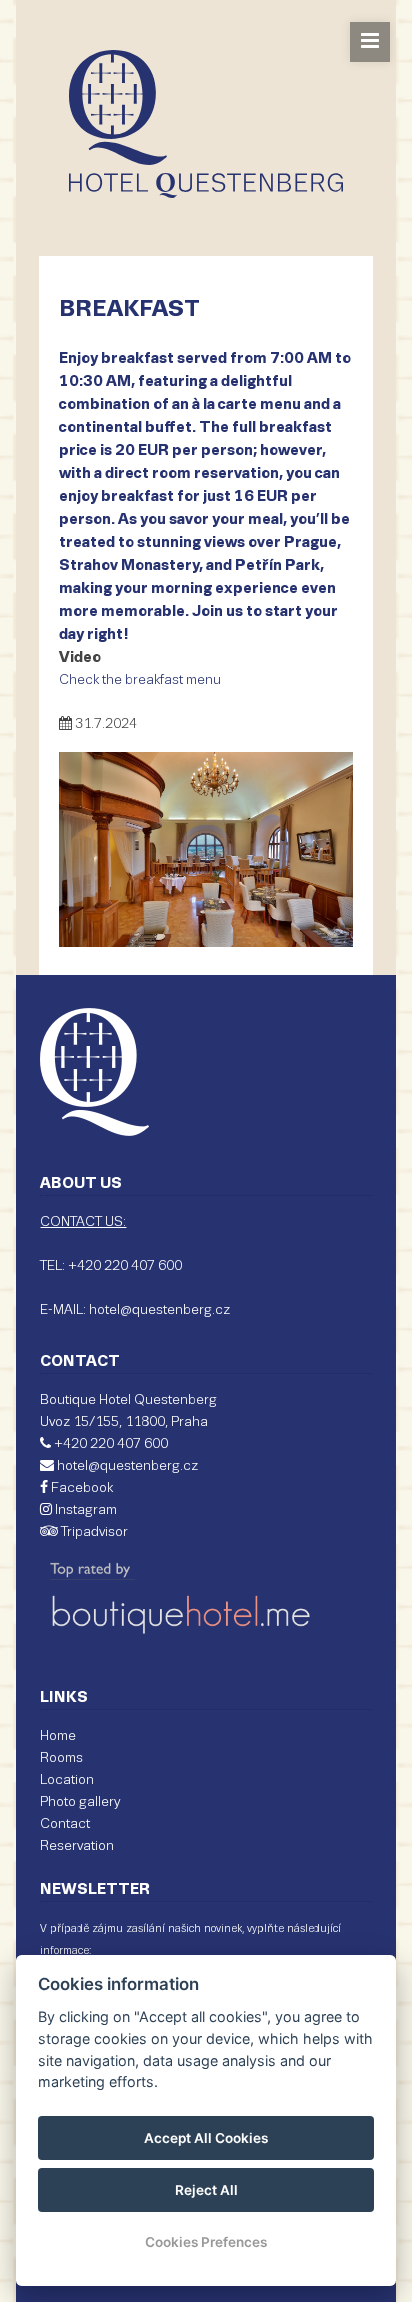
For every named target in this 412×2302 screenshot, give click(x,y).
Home (58, 1736)
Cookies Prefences (206, 2242)
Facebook (80, 1488)
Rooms (61, 1758)
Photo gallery (80, 1802)
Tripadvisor (93, 1532)
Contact (65, 1824)
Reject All (206, 2190)
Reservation (77, 1846)
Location (67, 1780)
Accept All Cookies (206, 2138)
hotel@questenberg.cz (127, 1466)
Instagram (84, 1510)
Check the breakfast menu (140, 680)
